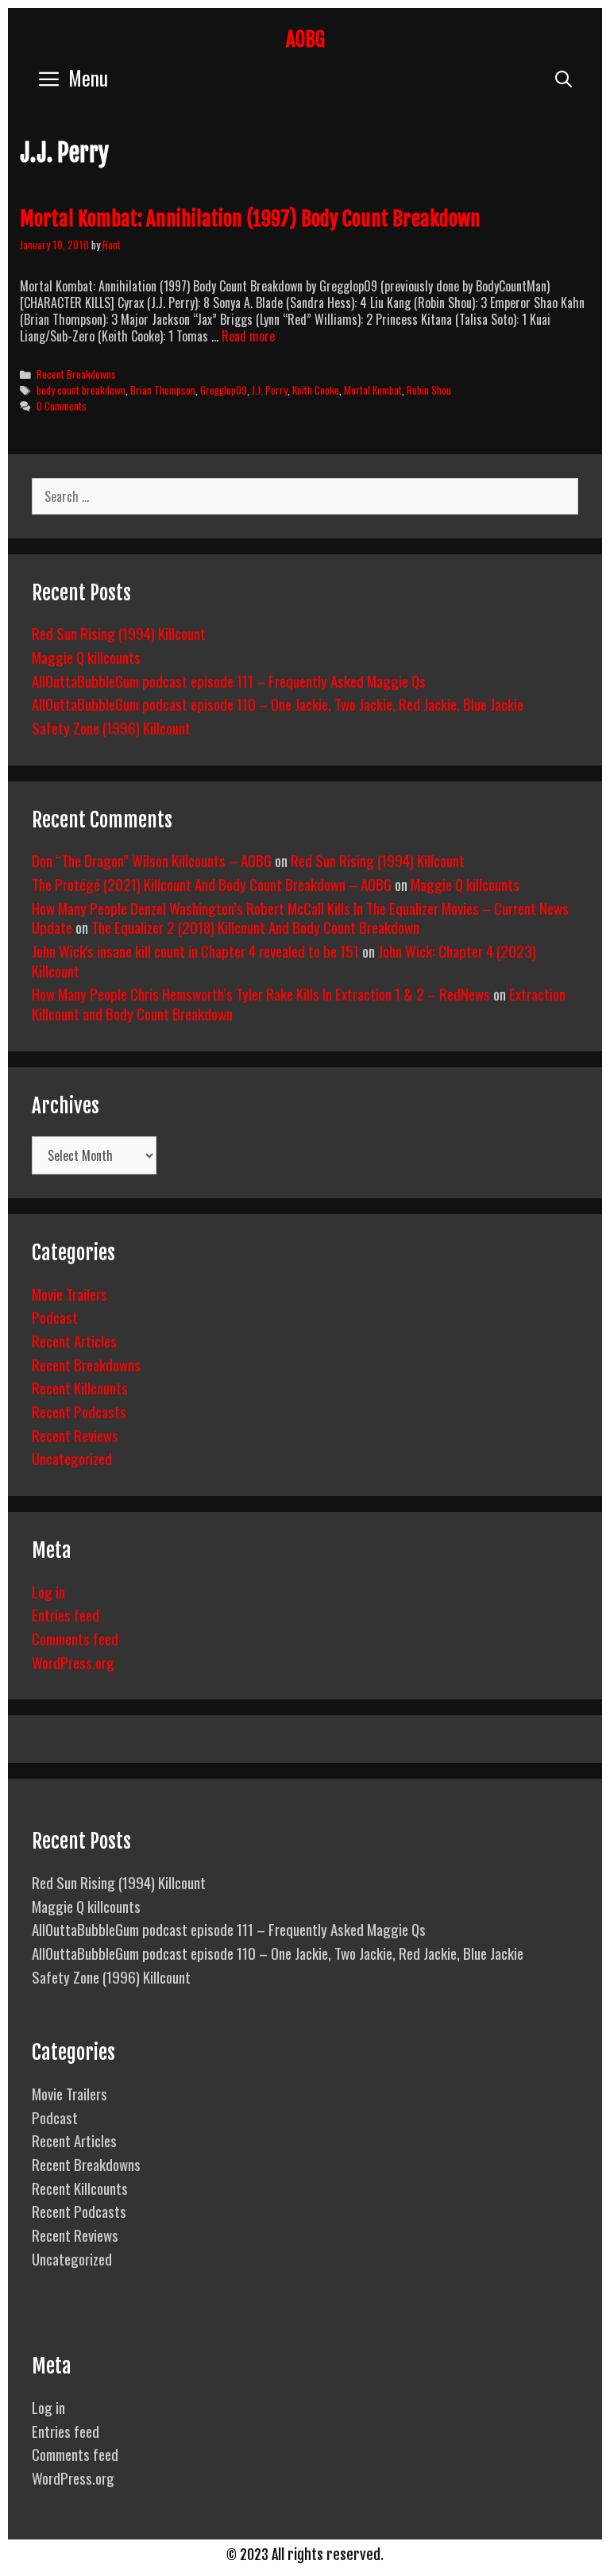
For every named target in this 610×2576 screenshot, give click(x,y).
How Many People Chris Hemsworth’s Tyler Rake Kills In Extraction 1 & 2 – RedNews (261, 993)
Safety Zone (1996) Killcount (111, 727)
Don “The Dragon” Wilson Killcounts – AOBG (152, 860)
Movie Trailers (69, 1294)
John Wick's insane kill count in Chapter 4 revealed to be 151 (195, 951)
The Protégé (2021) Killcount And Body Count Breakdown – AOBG (212, 884)
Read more (248, 336)
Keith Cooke (316, 390)
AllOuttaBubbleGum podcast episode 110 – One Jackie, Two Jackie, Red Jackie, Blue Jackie (278, 704)
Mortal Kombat (373, 390)
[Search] (564, 77)
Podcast (55, 1317)
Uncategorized (72, 1458)
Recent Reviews (75, 1435)
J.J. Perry (270, 390)
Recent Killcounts (80, 1387)
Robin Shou (429, 390)
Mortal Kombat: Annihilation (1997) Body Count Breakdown (250, 219)
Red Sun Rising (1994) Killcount (119, 633)
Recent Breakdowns (76, 374)
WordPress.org (73, 1662)
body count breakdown (81, 390)
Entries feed (66, 1614)
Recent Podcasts (79, 1411)
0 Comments (62, 406)
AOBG (305, 39)
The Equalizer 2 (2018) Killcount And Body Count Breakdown (255, 927)
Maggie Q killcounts (86, 657)
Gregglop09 (224, 390)
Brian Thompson (163, 390)
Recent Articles (74, 1340)
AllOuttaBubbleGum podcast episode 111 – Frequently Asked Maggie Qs (229, 681)
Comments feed (75, 1638)
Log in (48, 1591)
